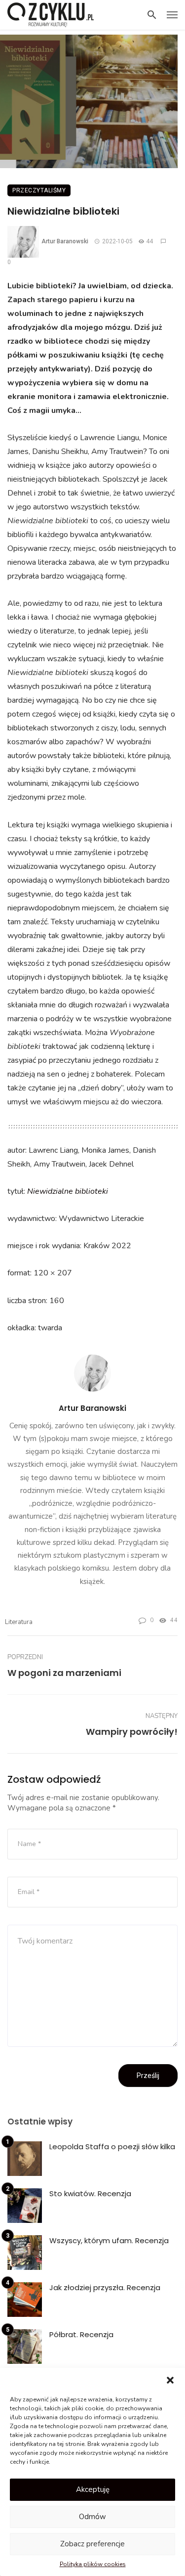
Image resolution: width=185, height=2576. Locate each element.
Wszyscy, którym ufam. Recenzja (109, 2240)
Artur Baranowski (65, 241)
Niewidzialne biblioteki (68, 1191)
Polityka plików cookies (93, 2564)
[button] (170, 2380)
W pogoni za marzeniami (64, 1673)
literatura (19, 1622)
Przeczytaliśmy (39, 190)
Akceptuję (93, 2489)
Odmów (92, 2517)
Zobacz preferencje (92, 2544)
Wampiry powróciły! (132, 1732)
